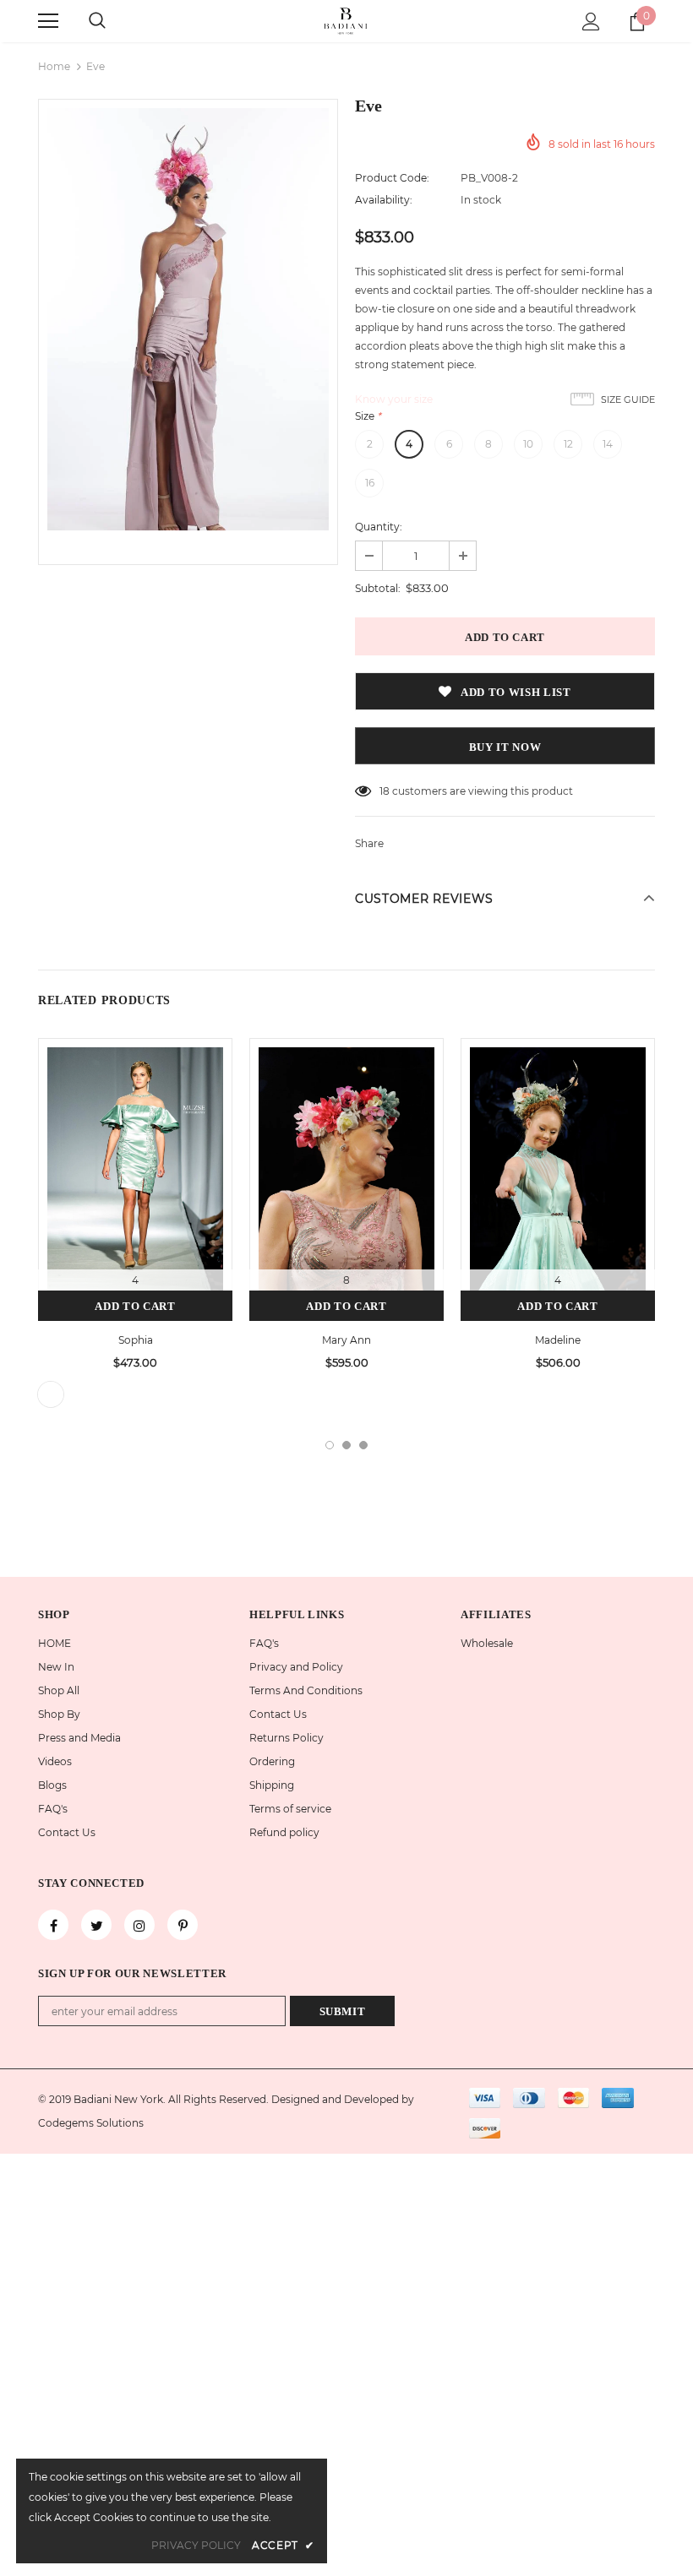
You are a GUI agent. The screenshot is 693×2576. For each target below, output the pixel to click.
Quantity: (379, 527)
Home (54, 66)
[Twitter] (96, 1925)
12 (568, 444)
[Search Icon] (97, 21)
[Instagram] (139, 1925)
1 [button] (330, 1445)
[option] (188, 319)
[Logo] (346, 20)
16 (370, 483)
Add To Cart (135, 1306)
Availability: (384, 200)
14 (608, 444)
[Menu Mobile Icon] (48, 21)
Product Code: (392, 178)
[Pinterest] (183, 1925)
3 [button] (363, 1445)
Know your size (394, 399)
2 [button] (346, 1445)
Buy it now (505, 747)
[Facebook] (53, 1925)
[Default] (51, 1394)
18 (385, 791)
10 (528, 444)
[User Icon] (591, 22)
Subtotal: (378, 588)
